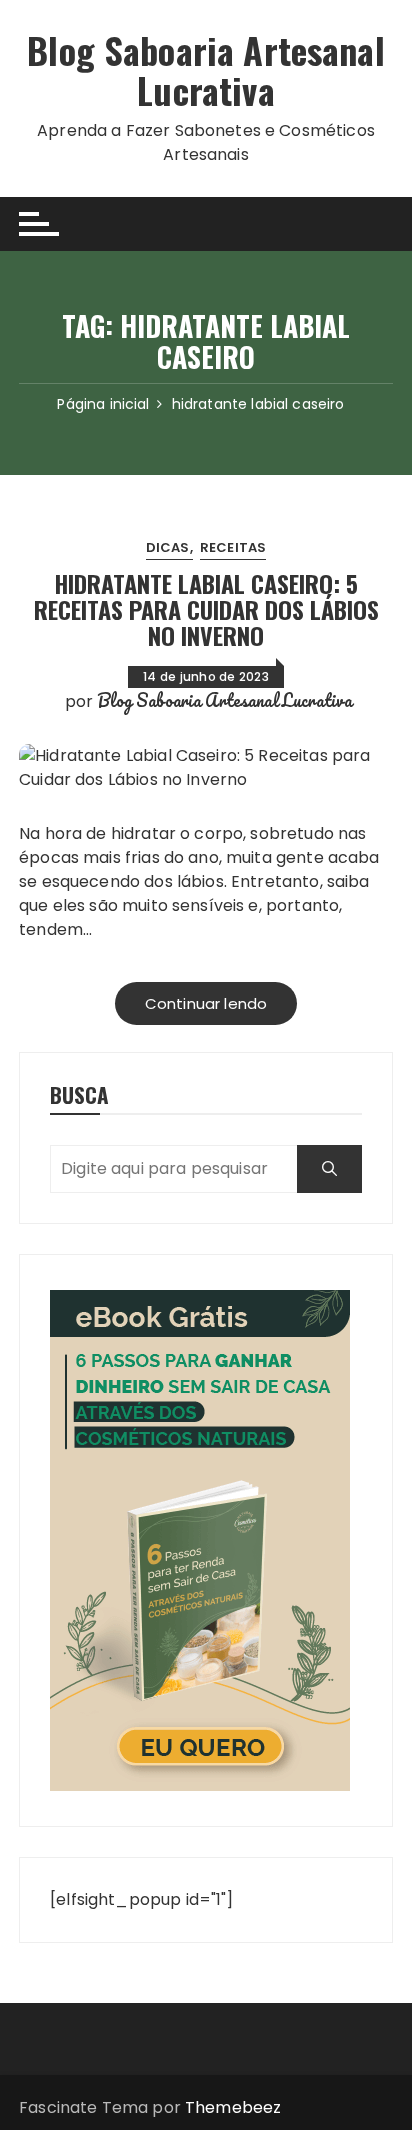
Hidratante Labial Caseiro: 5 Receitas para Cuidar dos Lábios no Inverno (206, 609)
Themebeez (233, 2107)
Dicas (168, 547)
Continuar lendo (206, 1003)
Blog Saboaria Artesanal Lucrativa (205, 69)
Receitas (233, 547)
